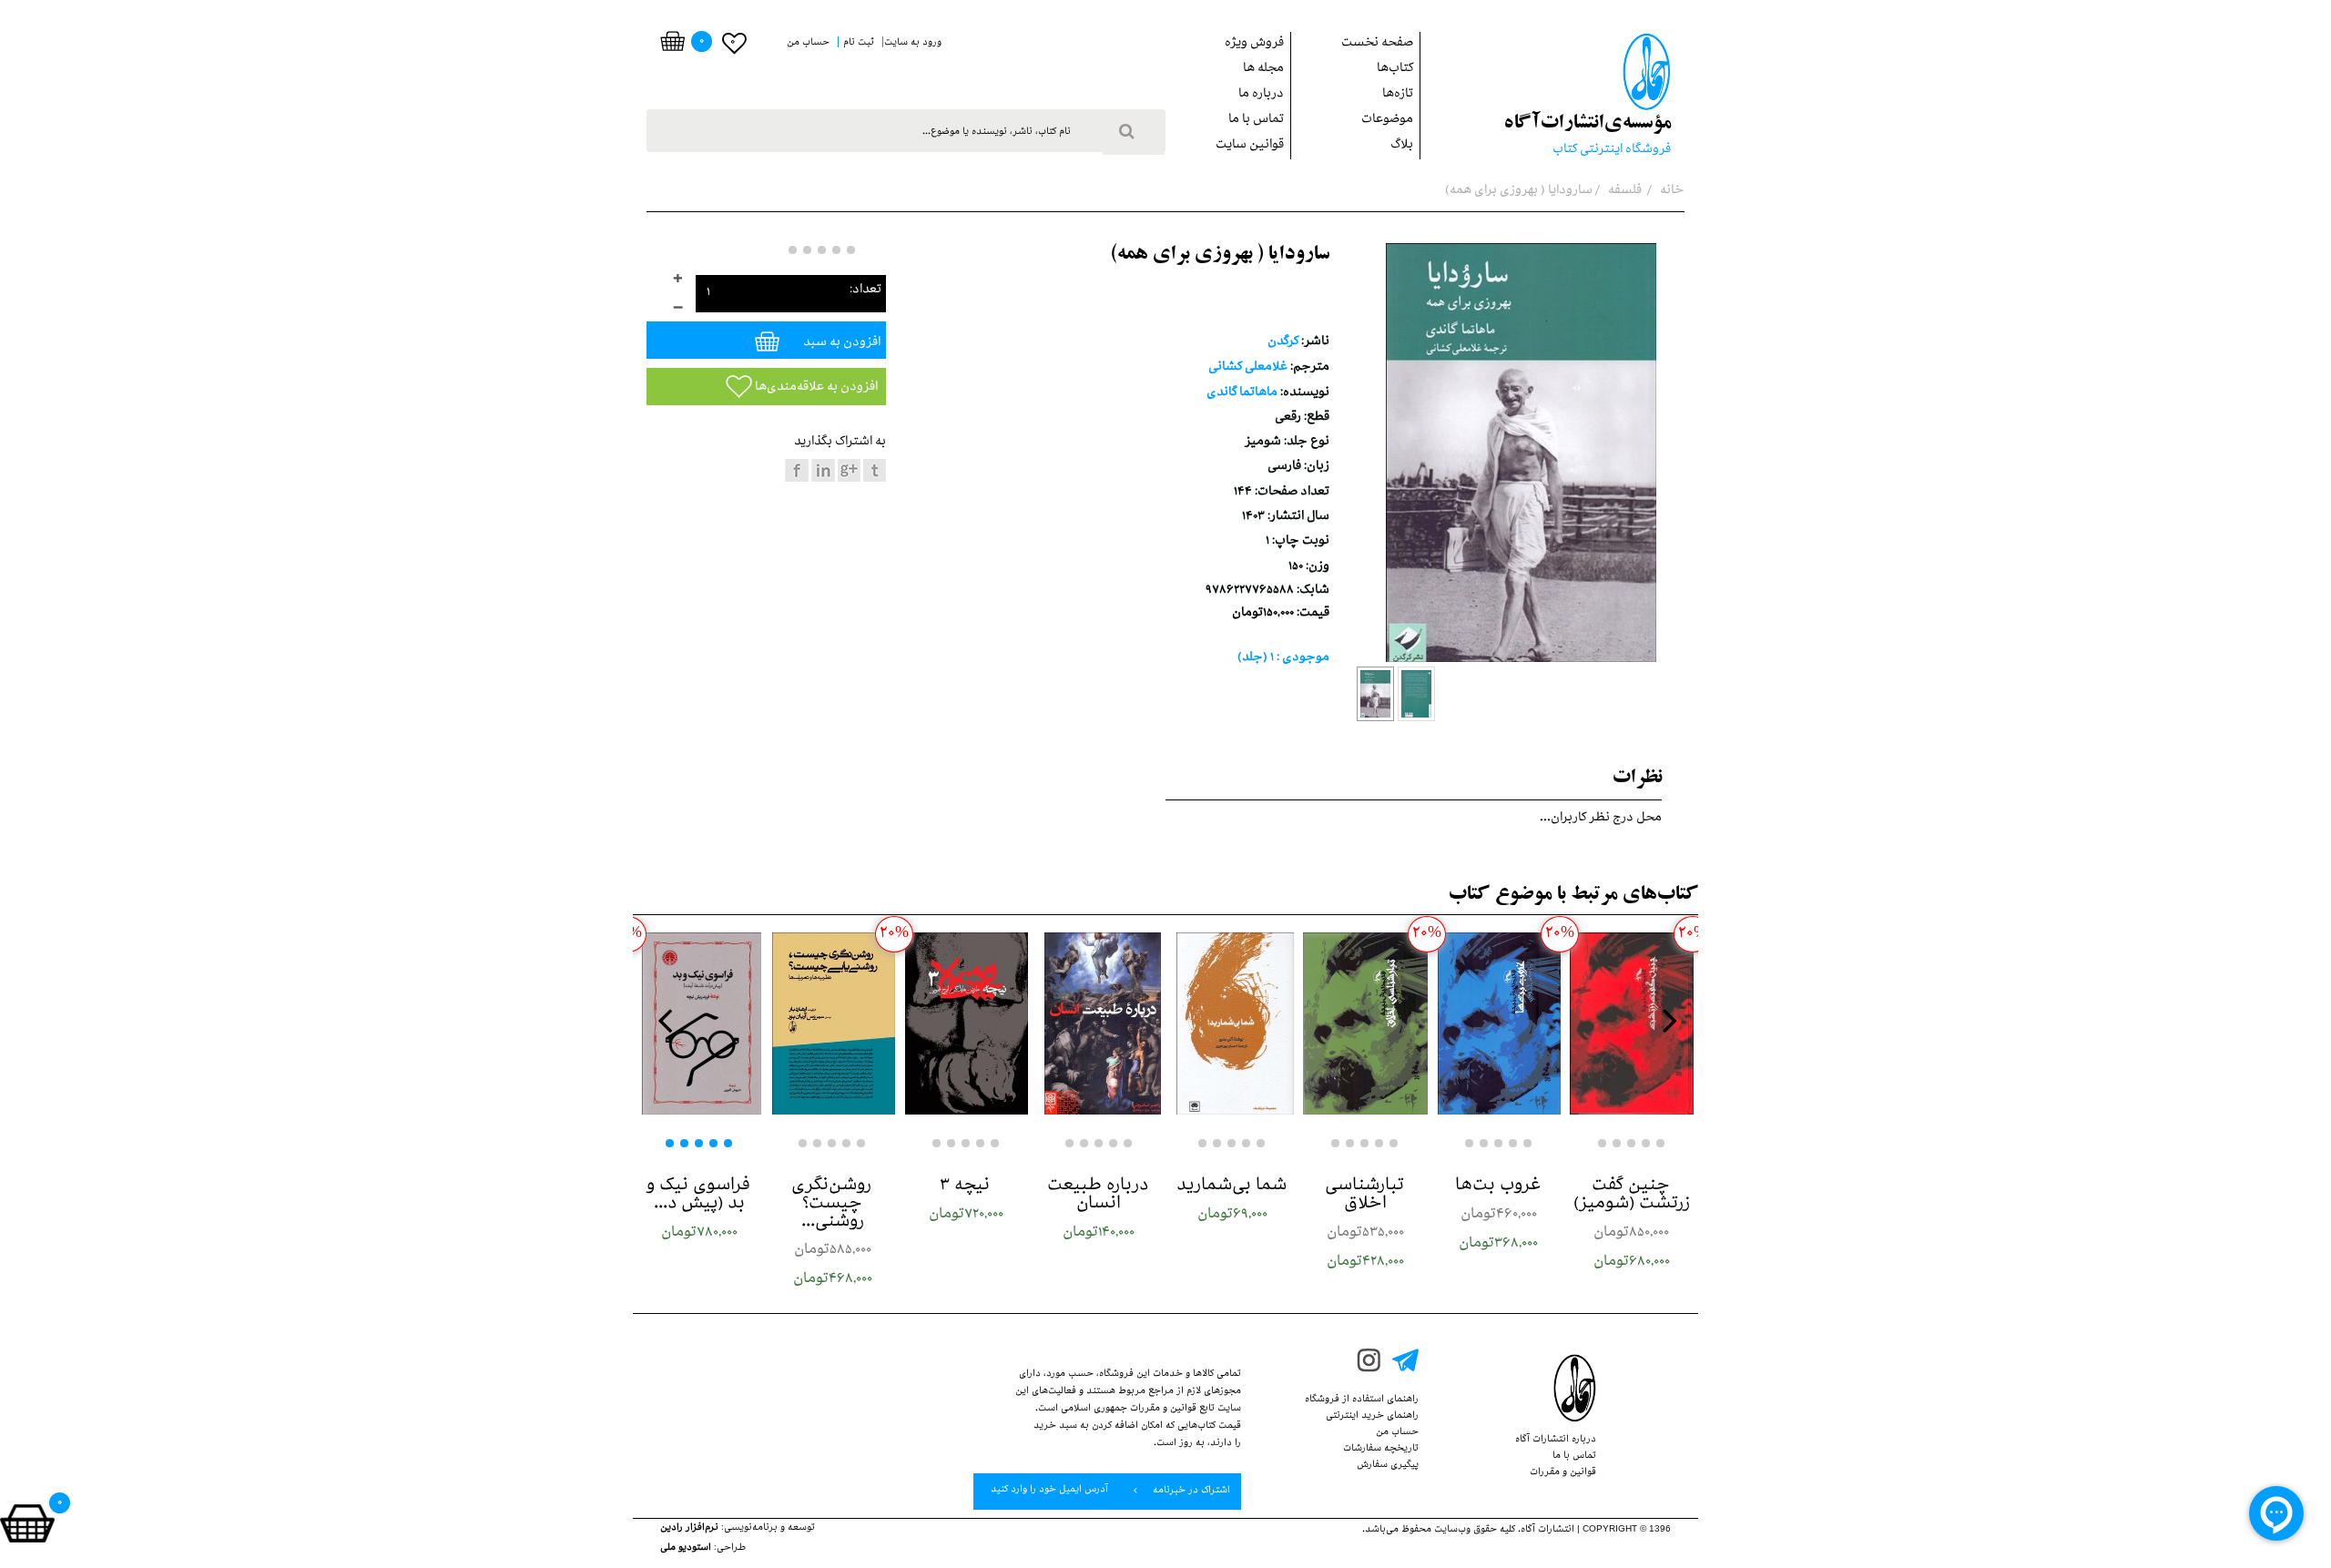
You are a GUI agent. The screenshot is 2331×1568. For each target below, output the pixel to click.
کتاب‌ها (1395, 70)
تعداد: (865, 291)
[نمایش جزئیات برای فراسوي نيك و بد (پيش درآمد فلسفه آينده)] (699, 1023)
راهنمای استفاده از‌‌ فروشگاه (1362, 1400)
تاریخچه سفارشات (1381, 1450)
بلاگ (1402, 146)
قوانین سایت (1250, 146)
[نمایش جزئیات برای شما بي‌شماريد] (1232, 1023)
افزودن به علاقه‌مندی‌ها (815, 388)
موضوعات (1387, 121)
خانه (1671, 192)
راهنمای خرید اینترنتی (1372, 1417)
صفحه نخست (1377, 44)
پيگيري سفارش (1388, 1466)
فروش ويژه (1254, 44)
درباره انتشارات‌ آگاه (1556, 1441)
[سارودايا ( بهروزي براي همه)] (1375, 694)
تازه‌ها (1398, 95)
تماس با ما (1256, 121)
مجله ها (1263, 70)
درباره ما (1261, 95)
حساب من (1397, 1433)
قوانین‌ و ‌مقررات (1563, 1473)
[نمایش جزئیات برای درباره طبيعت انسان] (1099, 1023)
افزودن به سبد (840, 344)
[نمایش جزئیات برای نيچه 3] (966, 1023)
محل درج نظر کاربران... (1601, 819)
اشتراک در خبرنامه (1190, 1492)
